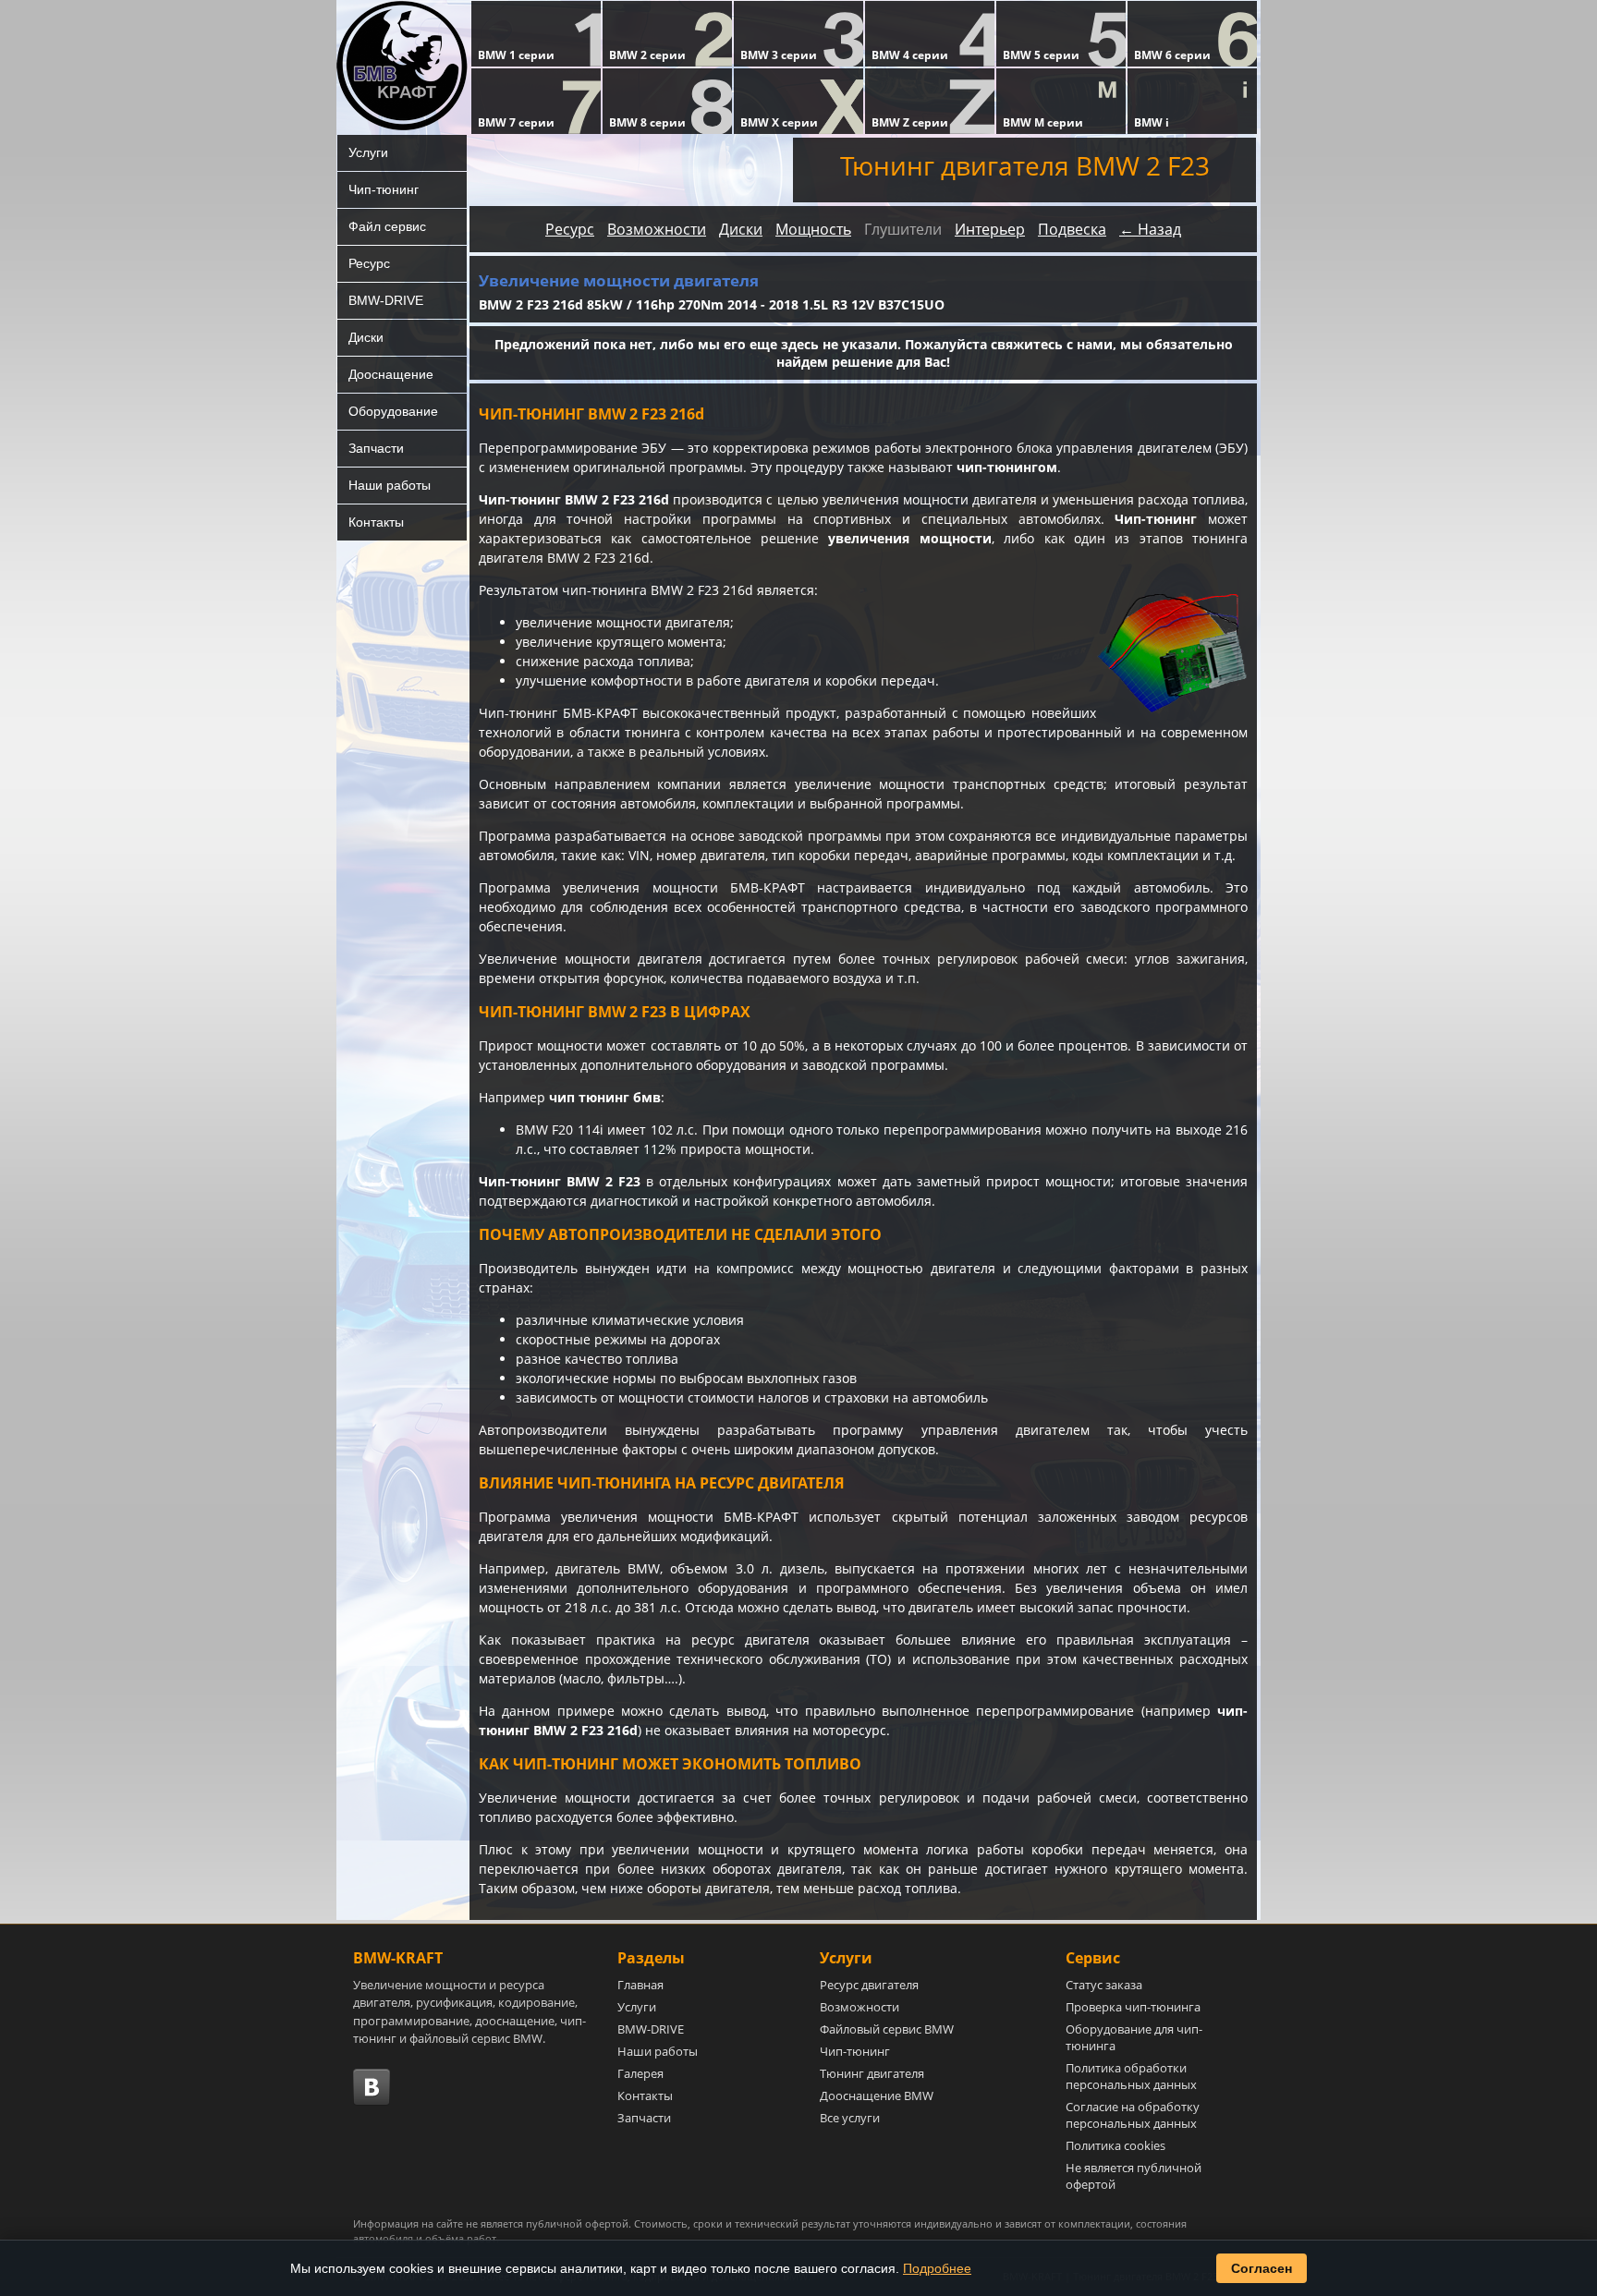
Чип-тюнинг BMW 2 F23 (560, 1181)
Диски (366, 337)
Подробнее (937, 2268)
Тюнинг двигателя (872, 2073)
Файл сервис (387, 226)
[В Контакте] (372, 2087)
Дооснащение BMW (877, 2096)
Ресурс (369, 263)
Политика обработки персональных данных (1131, 2076)
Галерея (640, 2073)
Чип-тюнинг (384, 189)
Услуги (368, 152)
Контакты (376, 522)
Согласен (1262, 2268)
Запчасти (376, 448)
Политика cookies (1115, 2145)
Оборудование (393, 411)
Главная (640, 1985)
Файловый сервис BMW (887, 2029)
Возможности (657, 229)
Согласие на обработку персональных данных (1133, 2115)
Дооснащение (391, 374)
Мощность (813, 229)
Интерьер (990, 229)
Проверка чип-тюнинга (1133, 2007)
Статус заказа (1104, 1985)
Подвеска (1072, 229)
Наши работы (390, 485)
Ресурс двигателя (869, 1985)
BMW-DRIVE (386, 300)
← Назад (1150, 229)
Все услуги (850, 2118)
